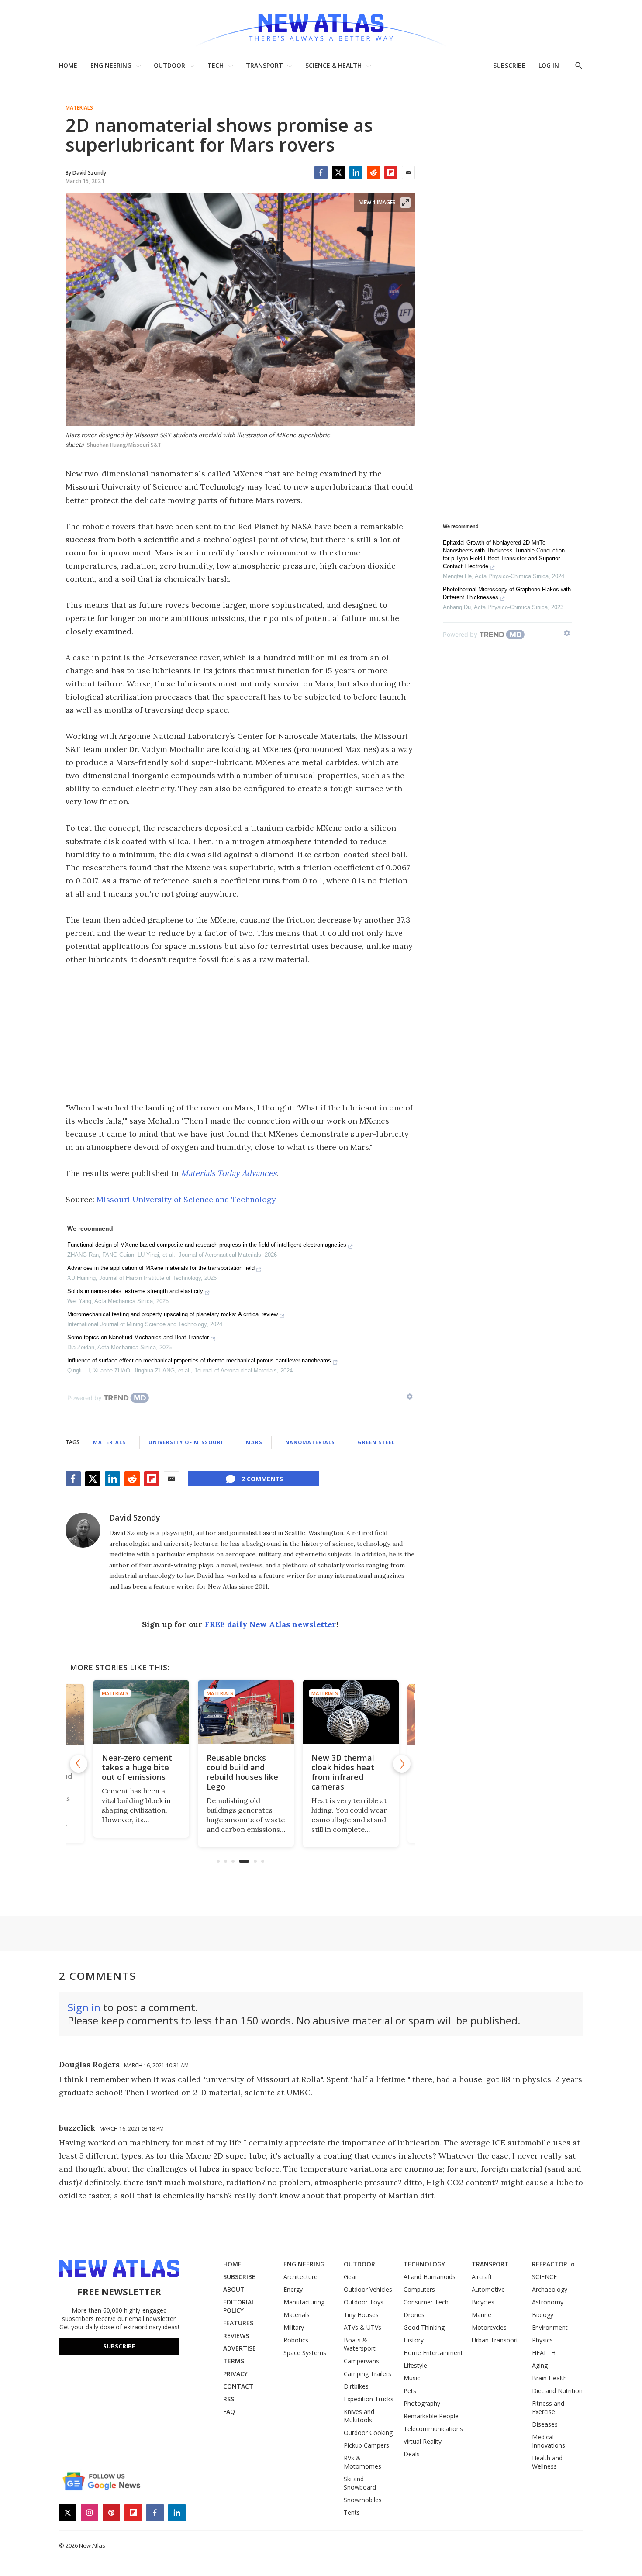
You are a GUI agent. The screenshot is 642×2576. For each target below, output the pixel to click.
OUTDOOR (169, 65)
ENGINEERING (111, 65)
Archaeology (550, 2289)
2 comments (262, 1479)
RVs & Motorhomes (362, 2462)
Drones (414, 2315)
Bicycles (483, 2302)
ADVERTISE (240, 2348)
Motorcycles (489, 2327)
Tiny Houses (361, 2315)
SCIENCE (544, 2277)
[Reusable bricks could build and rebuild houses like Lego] (240, 1712)
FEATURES (238, 2323)
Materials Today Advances (229, 1173)
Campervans (361, 2361)
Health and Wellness (547, 2462)
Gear (350, 2277)
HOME (68, 65)
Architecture (300, 2277)
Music (412, 2378)
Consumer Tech (426, 2302)
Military (294, 2327)
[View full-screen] (405, 203)
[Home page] (321, 26)
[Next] (402, 1764)
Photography (422, 2403)
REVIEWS (236, 2336)
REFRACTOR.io (553, 2264)
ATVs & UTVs (362, 2327)
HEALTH (544, 2353)
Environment (550, 2327)
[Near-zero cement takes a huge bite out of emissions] (135, 1712)
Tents (352, 2512)
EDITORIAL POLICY (239, 2306)
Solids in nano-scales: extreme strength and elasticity (135, 1291)
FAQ (229, 2412)
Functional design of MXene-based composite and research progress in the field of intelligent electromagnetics (207, 1245)
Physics (542, 2340)
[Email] (408, 172)
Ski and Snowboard (360, 2483)
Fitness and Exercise (548, 2407)
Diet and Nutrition (557, 2391)
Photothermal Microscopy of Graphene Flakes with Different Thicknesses (507, 593)
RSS (229, 2399)
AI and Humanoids (430, 2277)
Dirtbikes (356, 2386)
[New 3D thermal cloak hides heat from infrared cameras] (345, 1712)
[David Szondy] (83, 1530)
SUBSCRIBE (509, 65)
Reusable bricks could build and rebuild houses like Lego (237, 1772)
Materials (79, 108)
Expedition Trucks (369, 2399)
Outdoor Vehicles (368, 2289)
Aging (540, 2365)
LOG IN (549, 65)
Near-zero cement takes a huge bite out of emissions (131, 1767)
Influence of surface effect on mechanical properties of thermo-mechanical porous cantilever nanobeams (199, 1360)
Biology (543, 2315)
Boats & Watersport (360, 2344)
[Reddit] (373, 172)
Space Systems (305, 2353)
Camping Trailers (368, 2374)
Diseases (545, 2424)
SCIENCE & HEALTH (333, 65)
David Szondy (135, 1517)
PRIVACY (235, 2374)
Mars (254, 1442)
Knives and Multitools (359, 2416)
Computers (419, 2289)
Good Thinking (424, 2327)
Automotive (488, 2289)
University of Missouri (186, 1442)
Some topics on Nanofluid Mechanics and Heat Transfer (138, 1337)
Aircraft (482, 2277)
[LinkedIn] (356, 172)
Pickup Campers (366, 2445)
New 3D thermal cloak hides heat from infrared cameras (337, 1772)
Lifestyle (415, 2365)
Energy (293, 2289)
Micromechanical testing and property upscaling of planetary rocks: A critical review (173, 1314)
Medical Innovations (549, 2441)
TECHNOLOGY (424, 2264)
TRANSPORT (264, 65)
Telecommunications (433, 2429)
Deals (412, 2454)
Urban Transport (495, 2340)
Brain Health (549, 2378)
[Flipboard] (391, 172)
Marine (481, 2315)
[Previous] (79, 1764)
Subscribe (119, 2346)
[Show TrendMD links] (410, 1397)
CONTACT (238, 2386)
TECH (216, 65)
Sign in (84, 2007)
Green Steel (376, 1442)
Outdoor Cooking (368, 2433)
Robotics (296, 2340)
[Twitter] (338, 172)
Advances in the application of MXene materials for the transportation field (161, 1268)
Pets (410, 2391)
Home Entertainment (433, 2353)
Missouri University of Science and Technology (186, 1199)
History (414, 2340)
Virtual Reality (423, 2441)
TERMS (234, 2361)
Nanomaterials (310, 1442)
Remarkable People (431, 2416)
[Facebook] (321, 172)
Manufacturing (304, 2302)
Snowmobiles (363, 2500)
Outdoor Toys (364, 2302)
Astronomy (548, 2302)
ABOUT (234, 2289)
